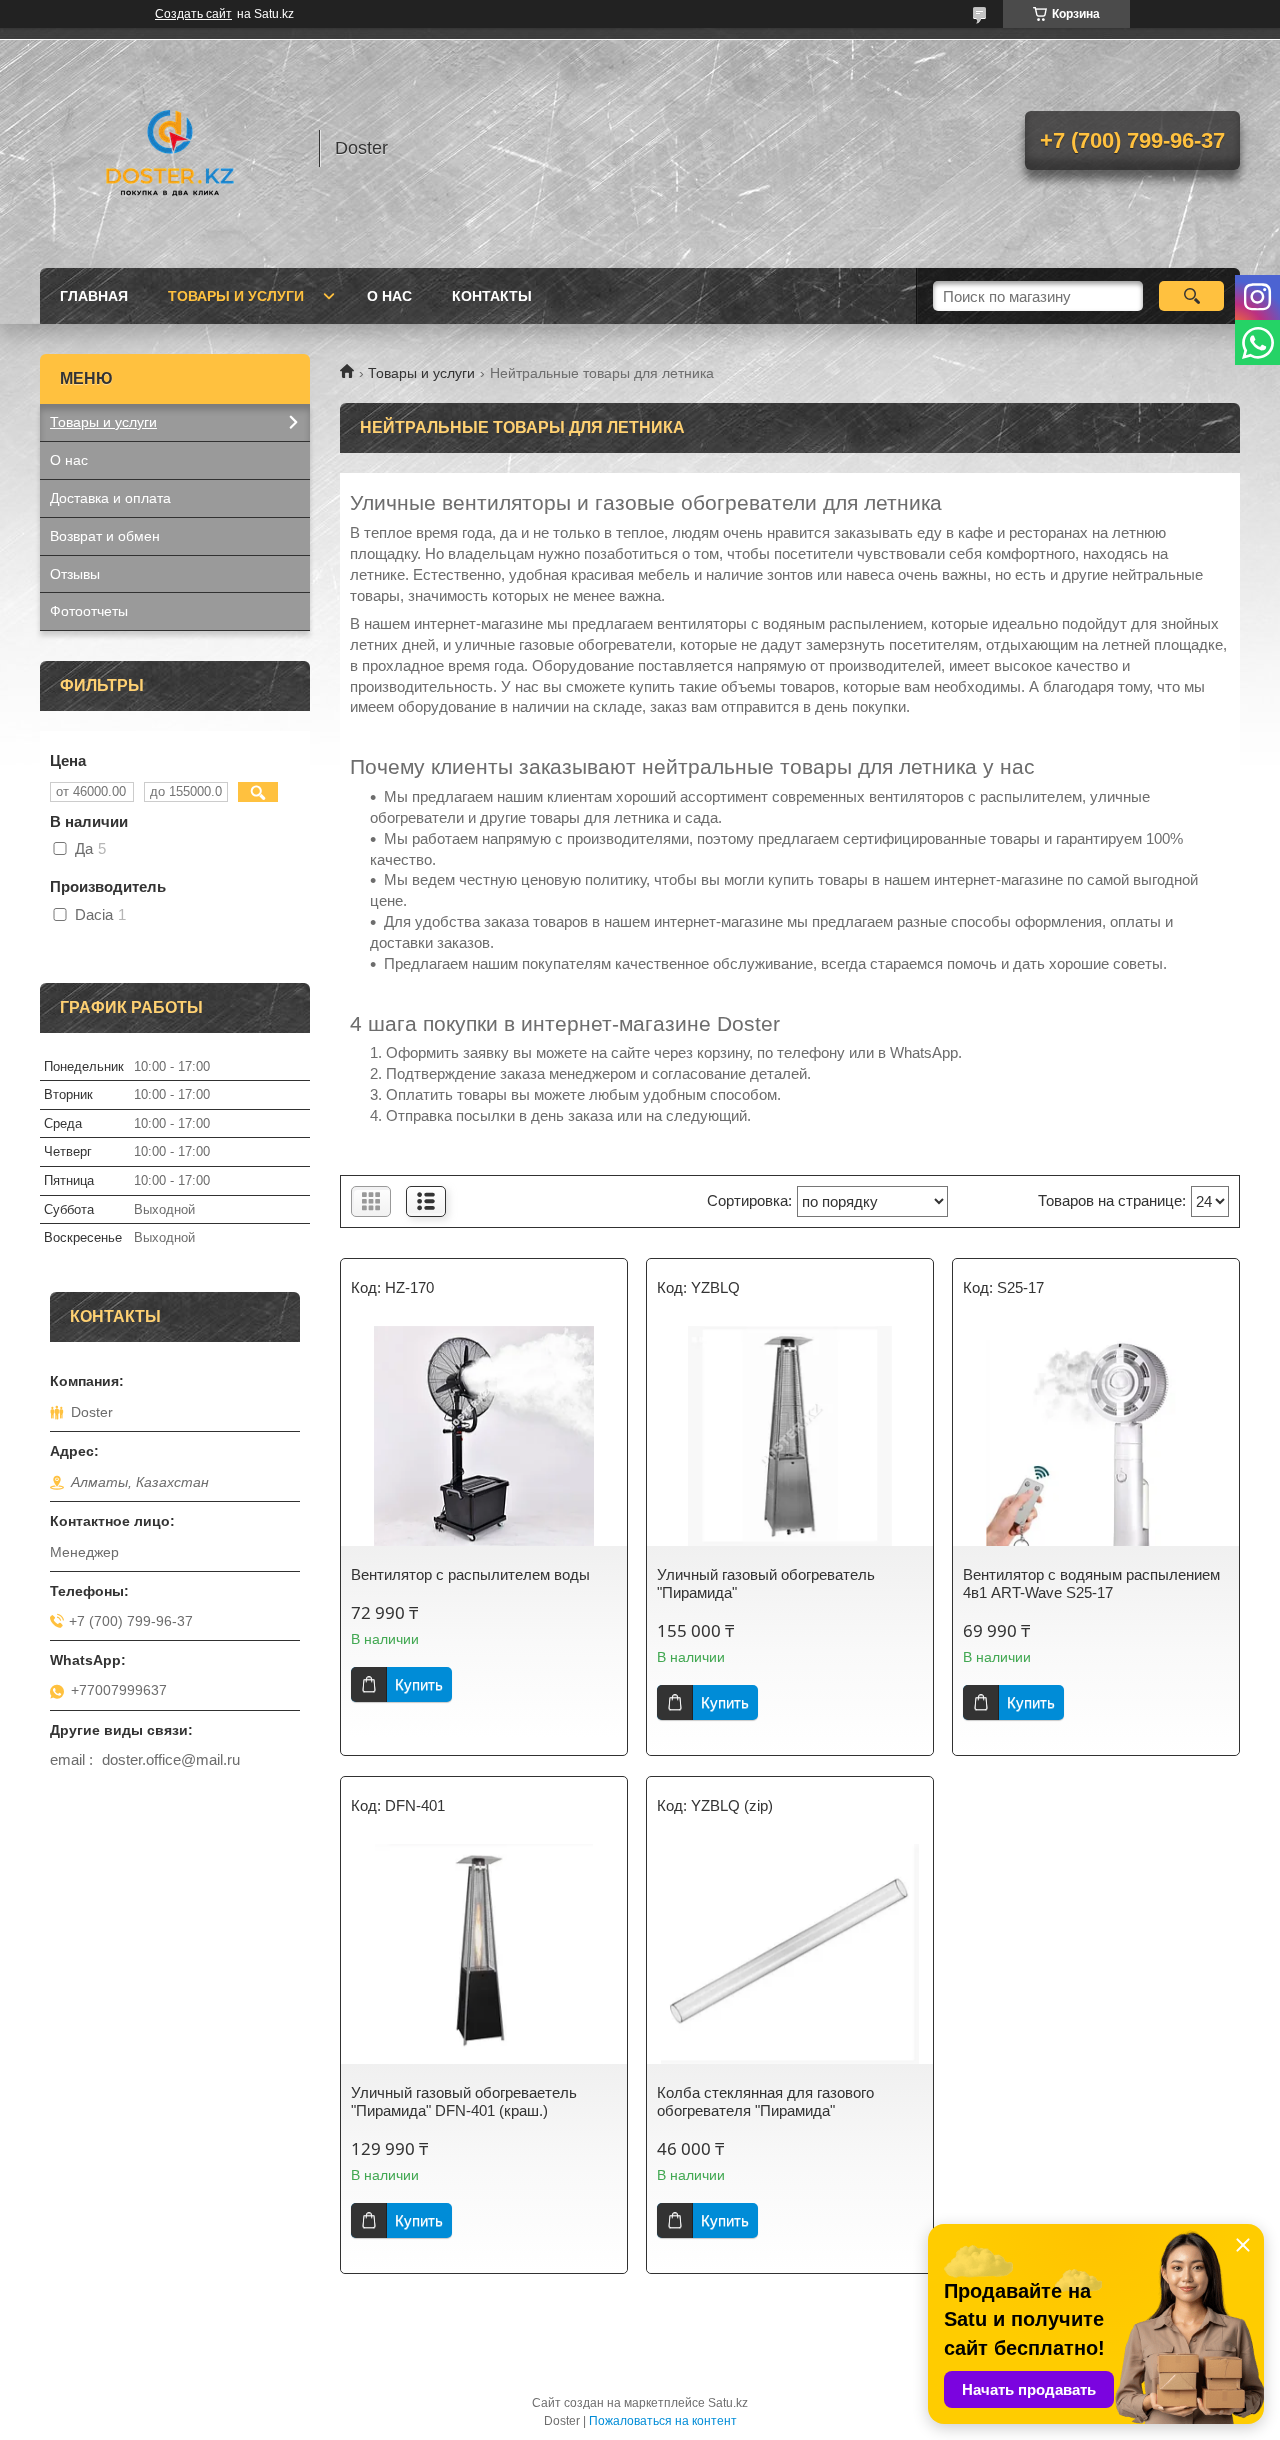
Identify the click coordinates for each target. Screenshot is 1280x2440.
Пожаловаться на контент (663, 2421)
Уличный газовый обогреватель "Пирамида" (766, 1583)
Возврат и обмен (105, 536)
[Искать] (1191, 296)
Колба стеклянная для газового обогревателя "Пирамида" (765, 2101)
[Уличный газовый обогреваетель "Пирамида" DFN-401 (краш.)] (484, 1954)
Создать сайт (193, 14)
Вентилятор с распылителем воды (470, 1574)
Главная (94, 296)
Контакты (492, 296)
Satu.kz (728, 2403)
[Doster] (170, 148)
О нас (389, 296)
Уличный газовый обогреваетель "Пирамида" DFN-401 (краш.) (464, 2101)
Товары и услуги (236, 296)
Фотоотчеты (89, 611)
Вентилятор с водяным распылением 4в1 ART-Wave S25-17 (1091, 1583)
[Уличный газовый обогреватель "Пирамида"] (790, 1436)
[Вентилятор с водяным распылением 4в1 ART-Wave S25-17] (1096, 1436)
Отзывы (75, 574)
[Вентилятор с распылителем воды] (484, 1436)
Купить (419, 1684)
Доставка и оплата (110, 498)
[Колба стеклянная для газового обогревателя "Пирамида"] (790, 1954)
